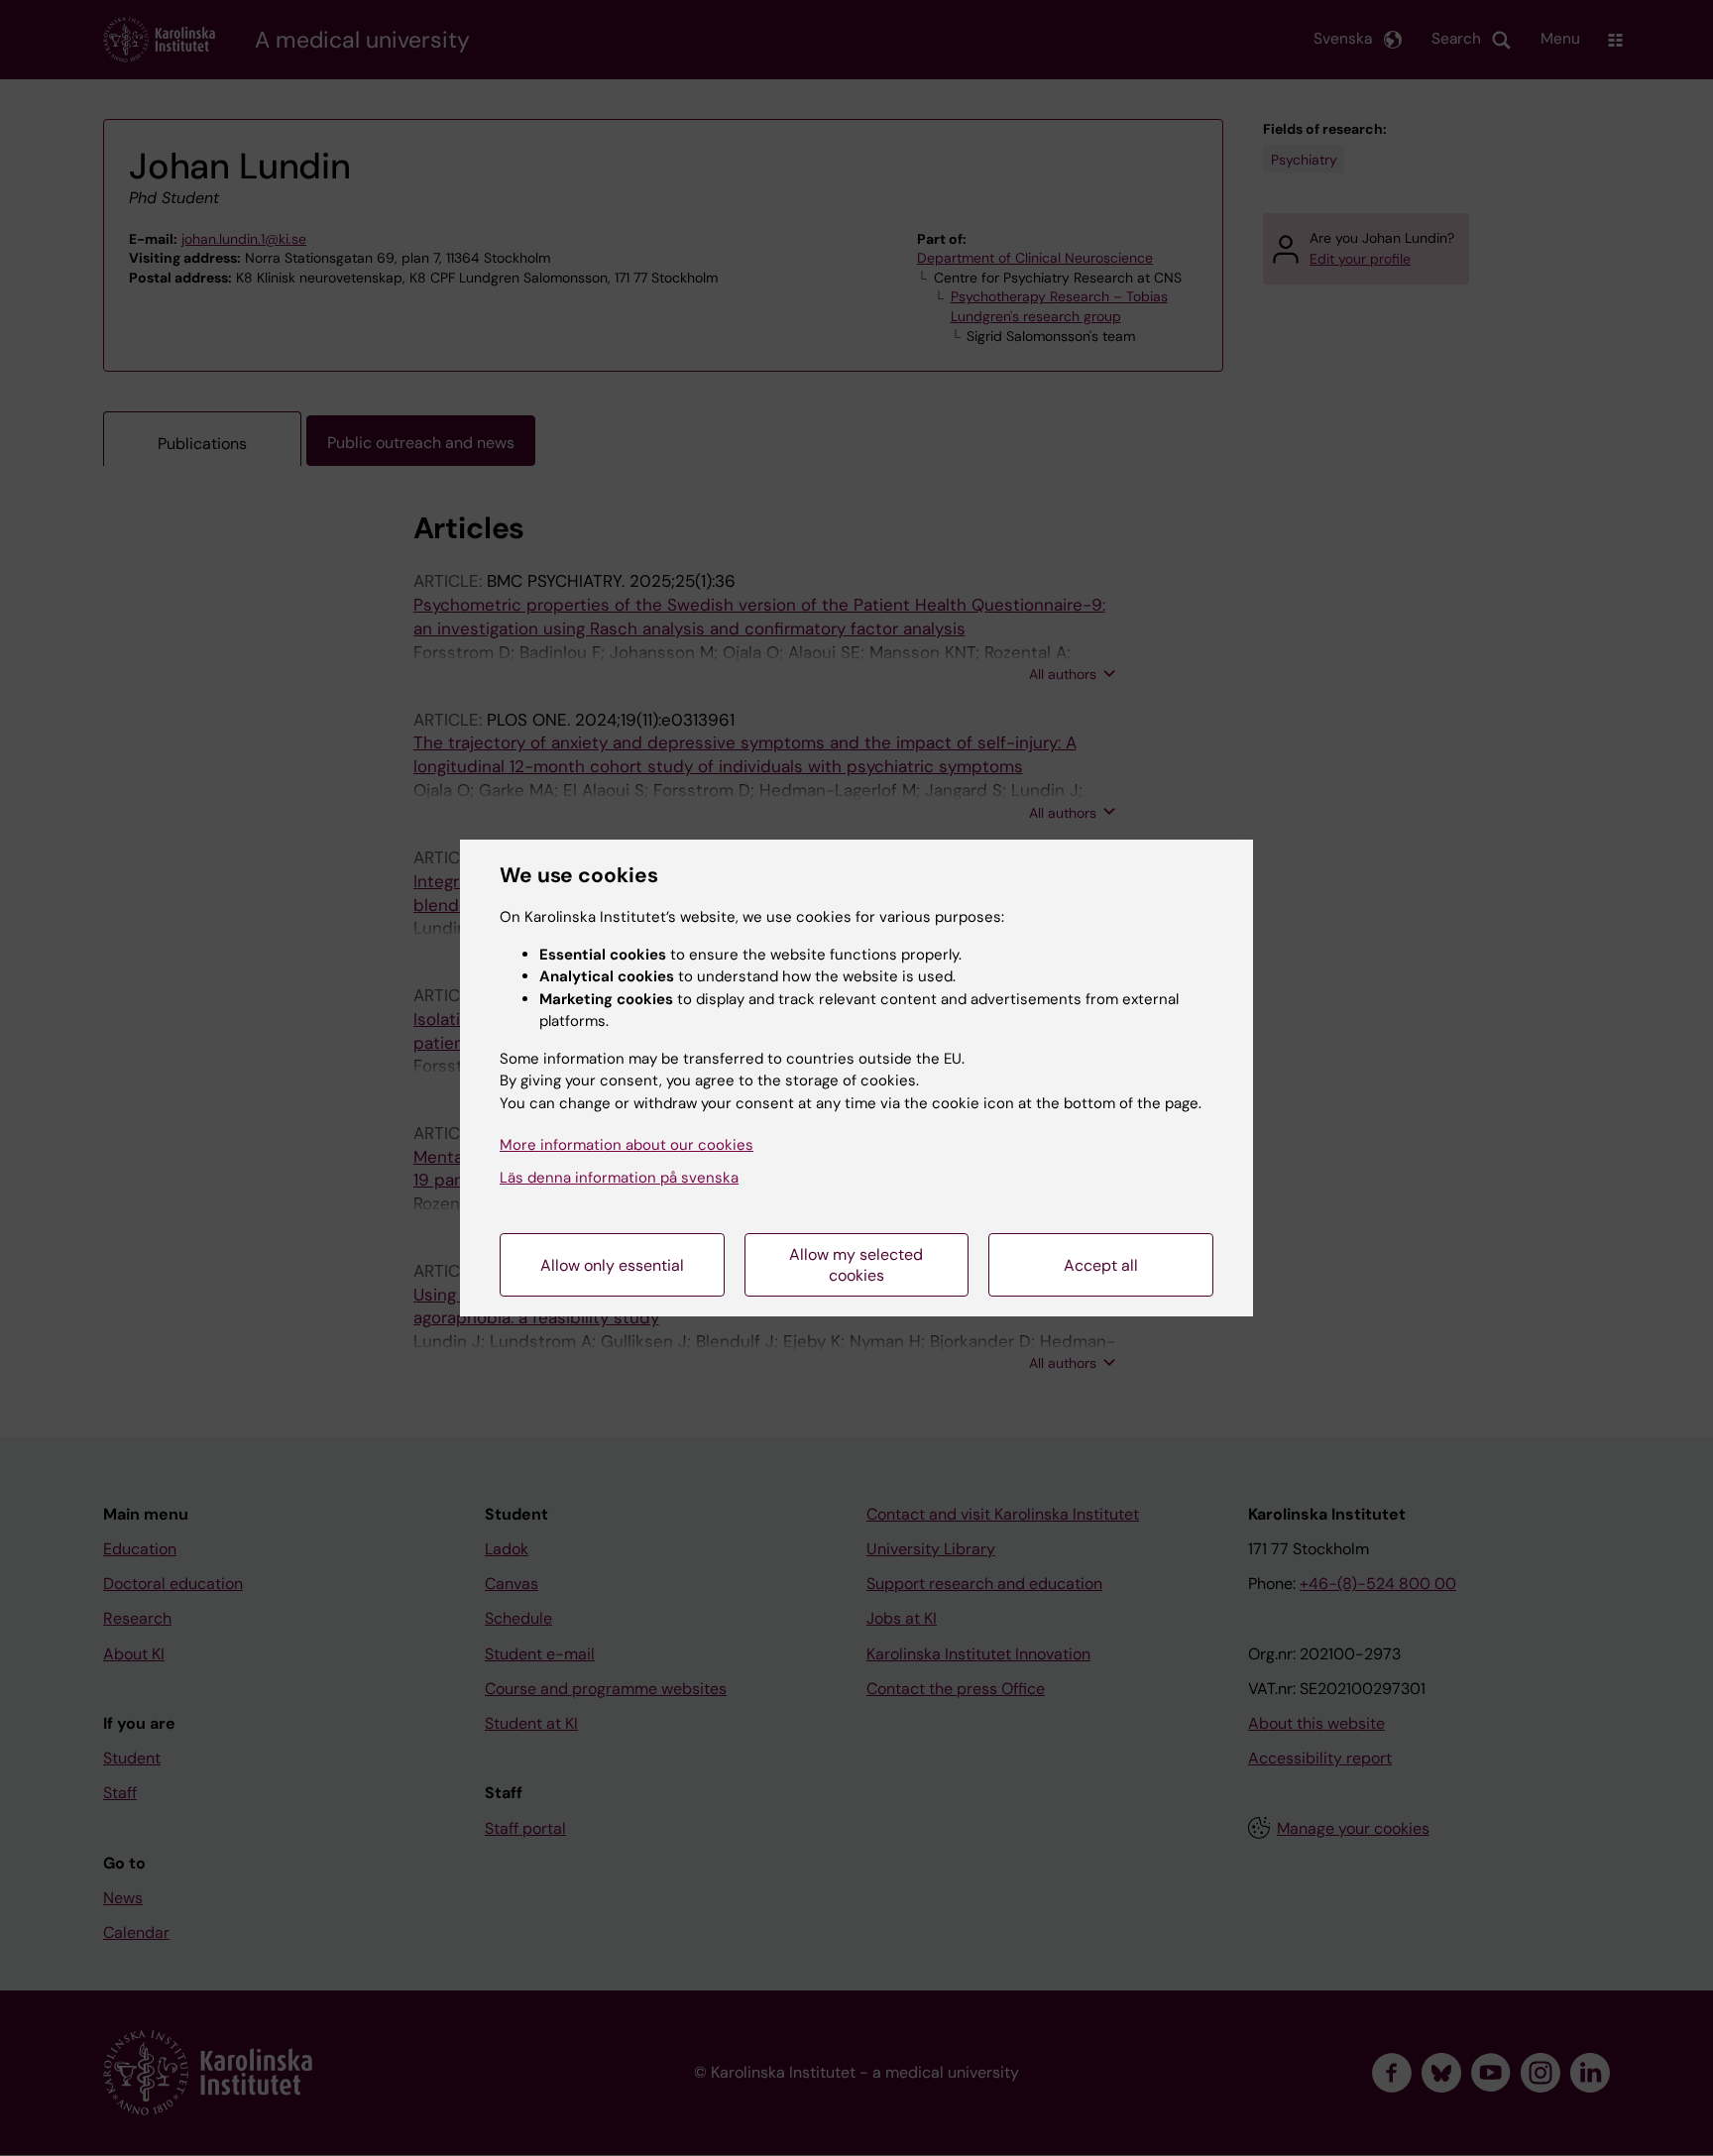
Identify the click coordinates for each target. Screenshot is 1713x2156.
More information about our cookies (627, 1145)
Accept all (1101, 1265)
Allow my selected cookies (856, 1265)
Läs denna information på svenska (619, 1178)
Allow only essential (612, 1265)
